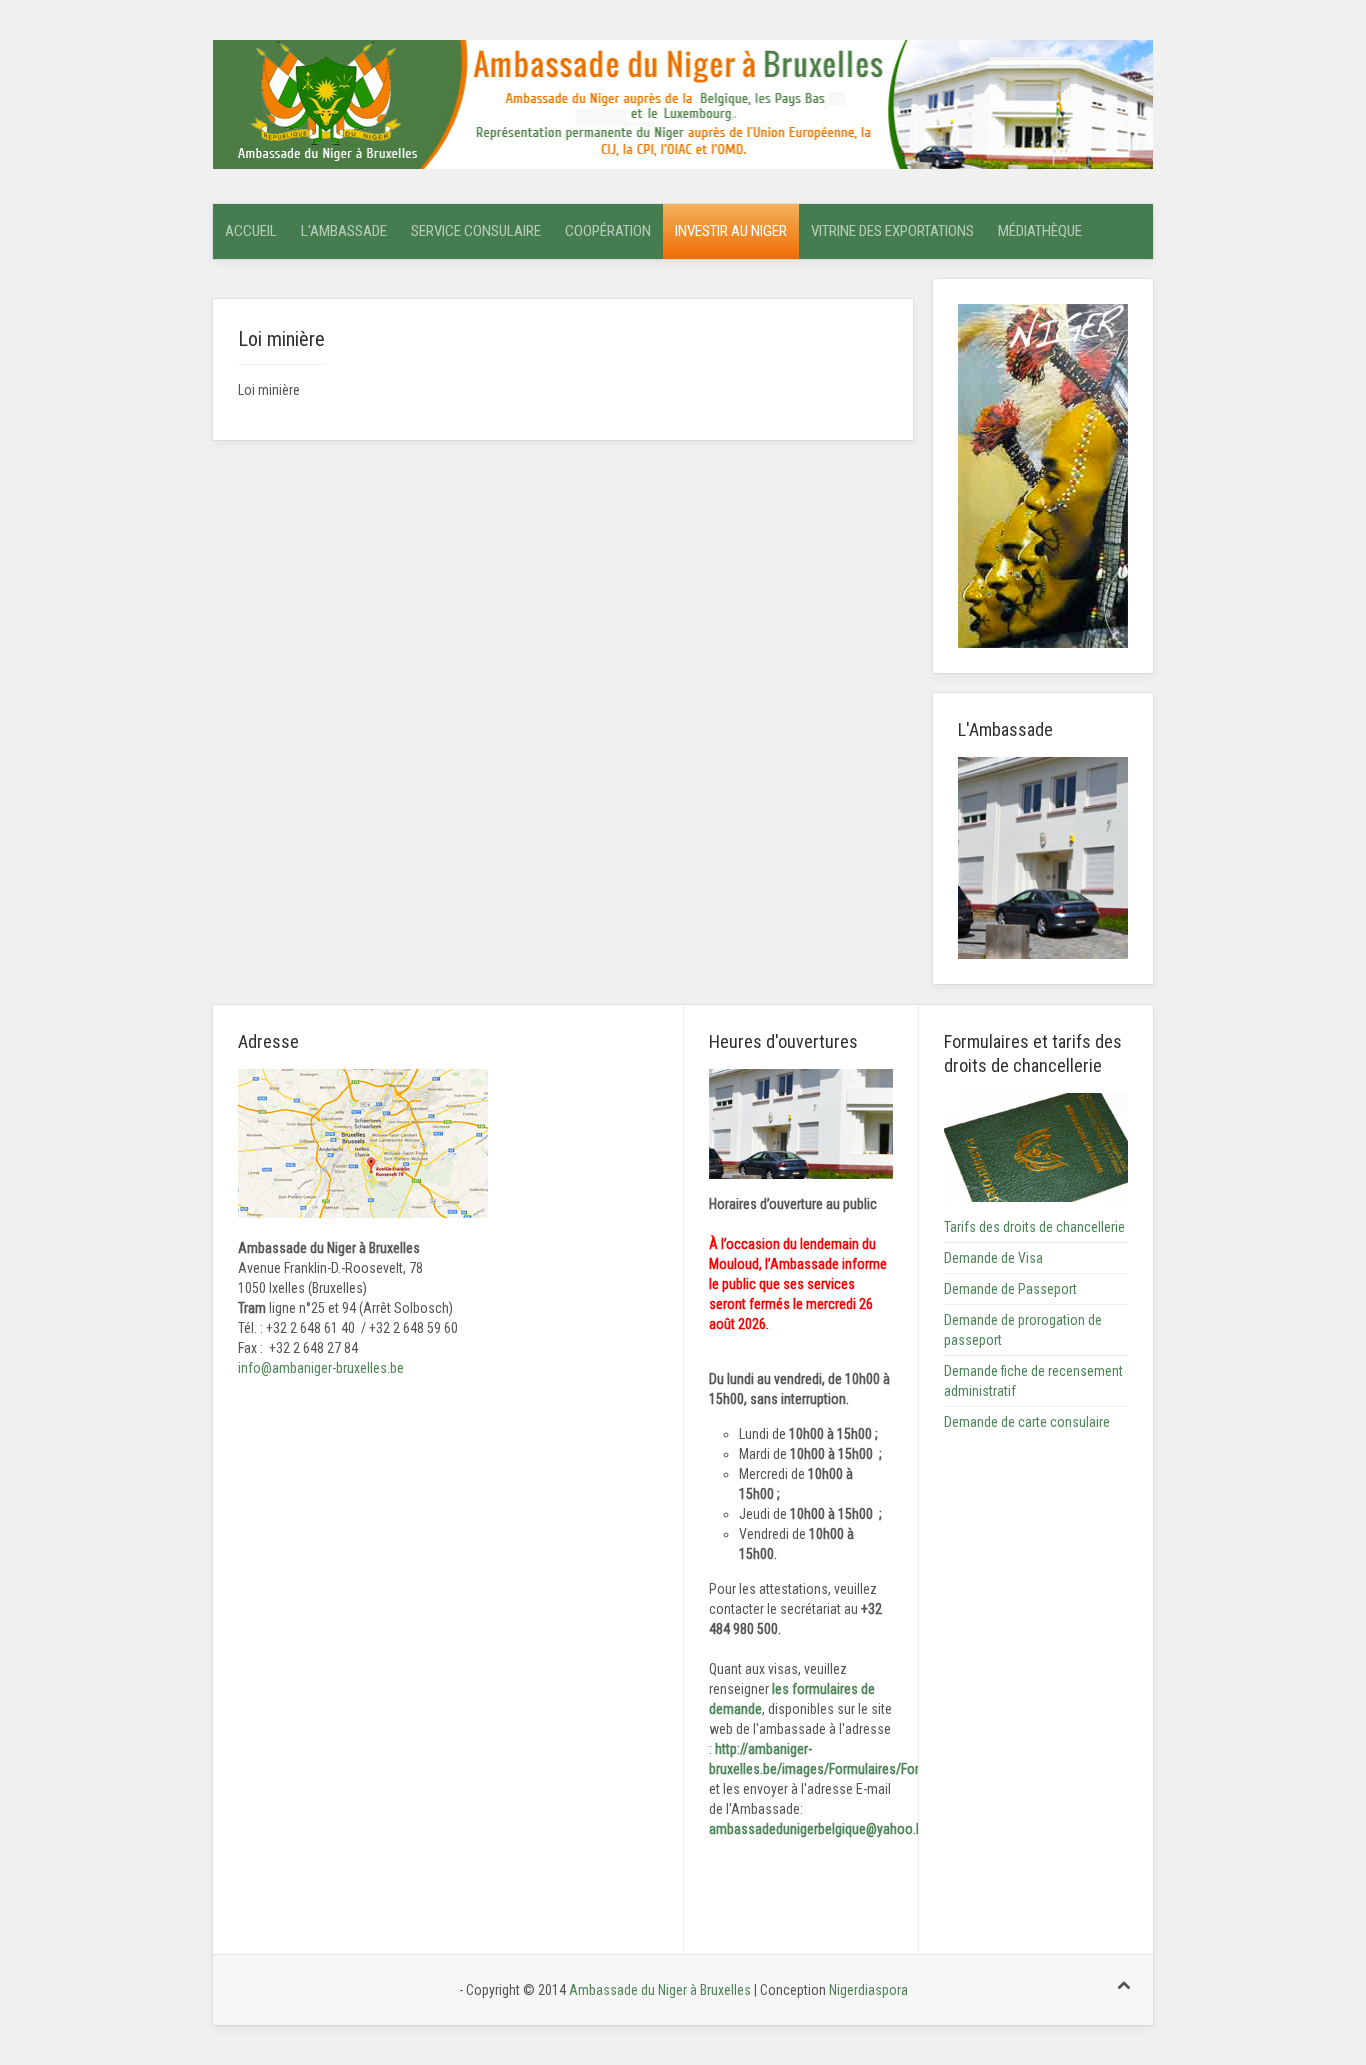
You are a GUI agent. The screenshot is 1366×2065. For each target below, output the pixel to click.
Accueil (251, 231)
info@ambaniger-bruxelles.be (321, 1368)
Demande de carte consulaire (1027, 1422)
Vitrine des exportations (892, 231)
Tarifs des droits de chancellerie (1034, 1227)
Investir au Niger (731, 231)
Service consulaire (476, 231)
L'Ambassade (344, 231)
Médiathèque (1040, 231)
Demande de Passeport (1010, 1289)
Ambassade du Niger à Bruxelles (661, 1990)
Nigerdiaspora (868, 1990)
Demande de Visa (993, 1258)
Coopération (608, 231)
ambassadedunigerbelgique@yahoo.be (819, 1829)
